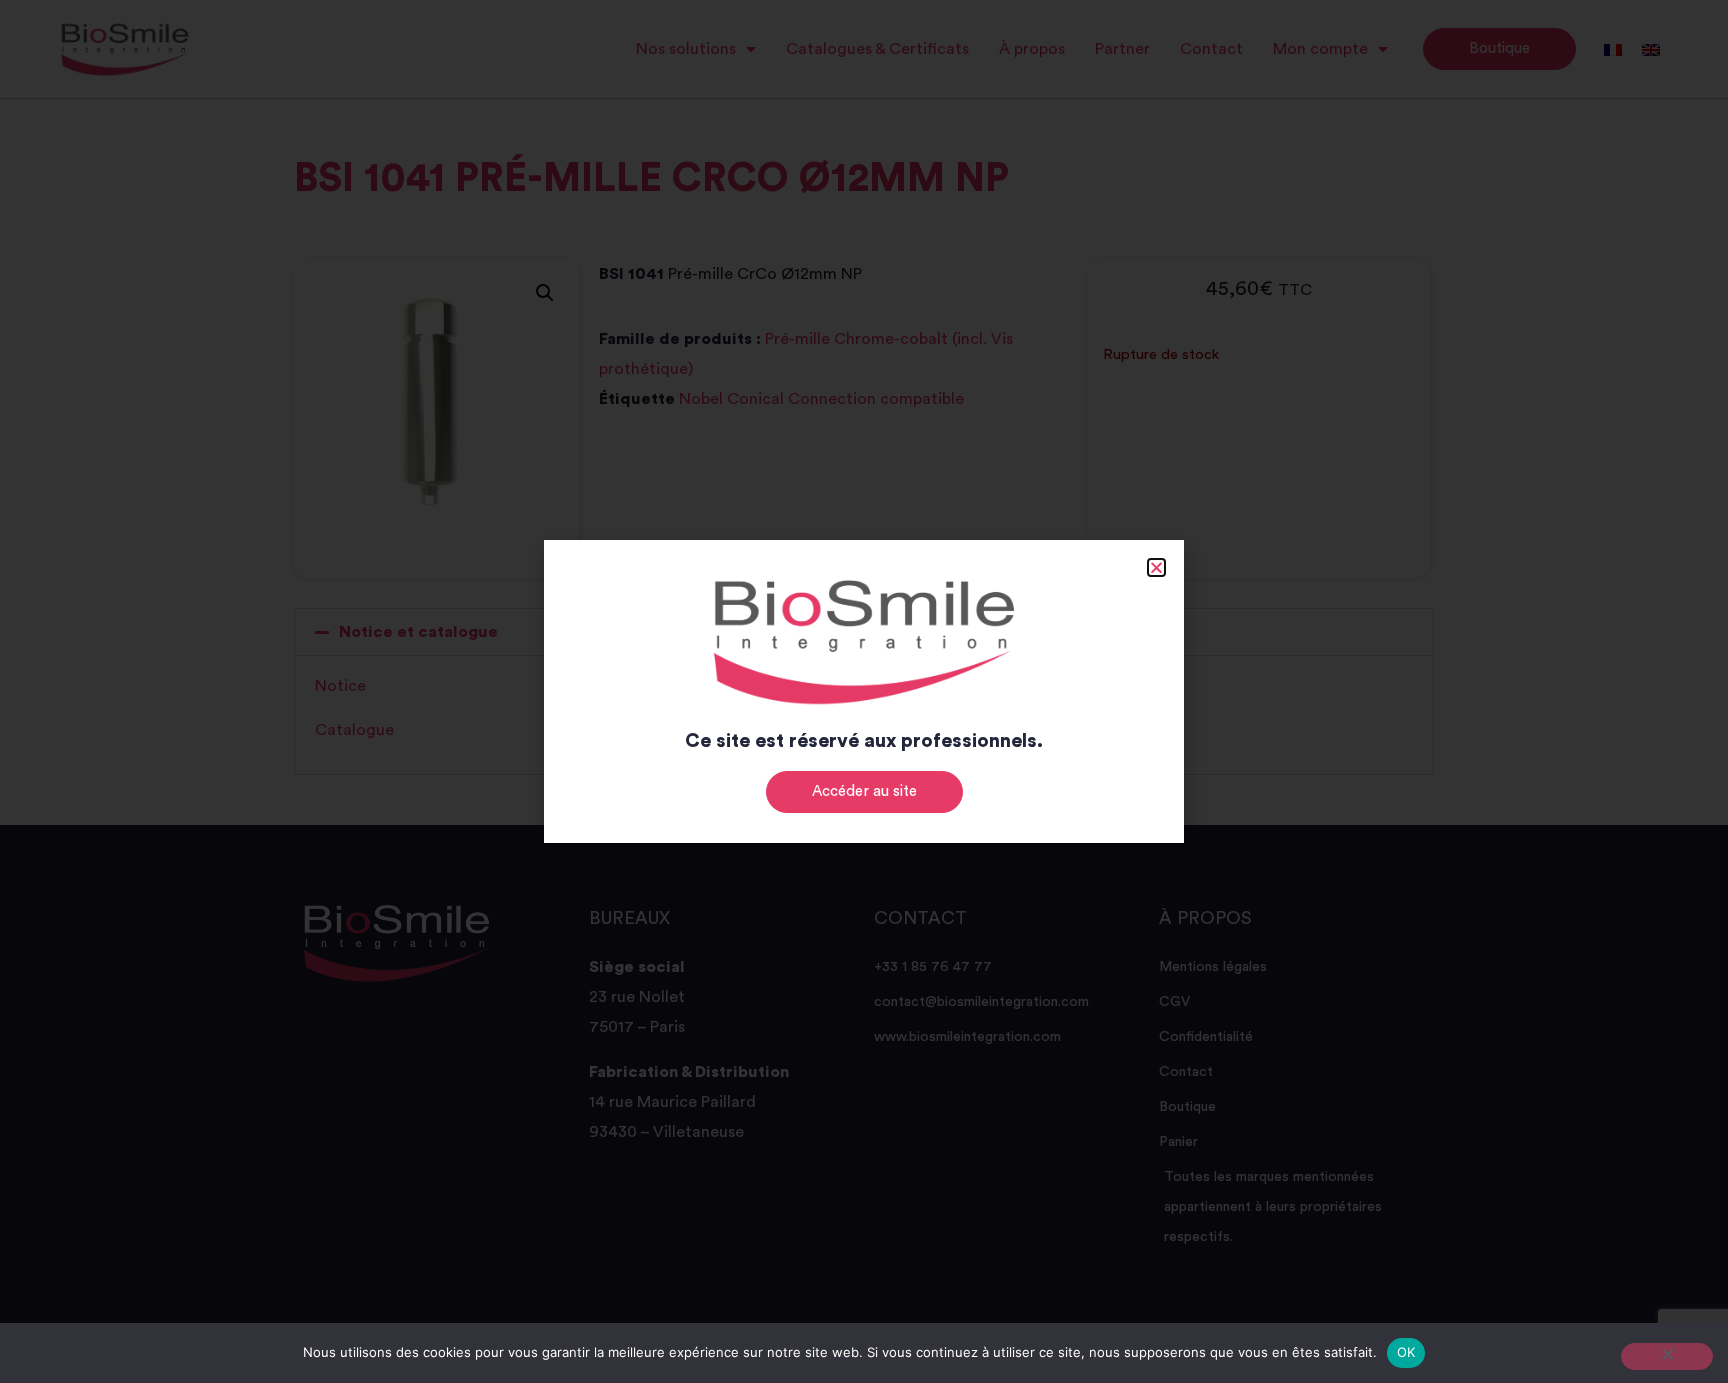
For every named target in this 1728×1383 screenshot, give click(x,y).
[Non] (1667, 1356)
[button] (1156, 567)
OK (1406, 1352)
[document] (864, 691)
